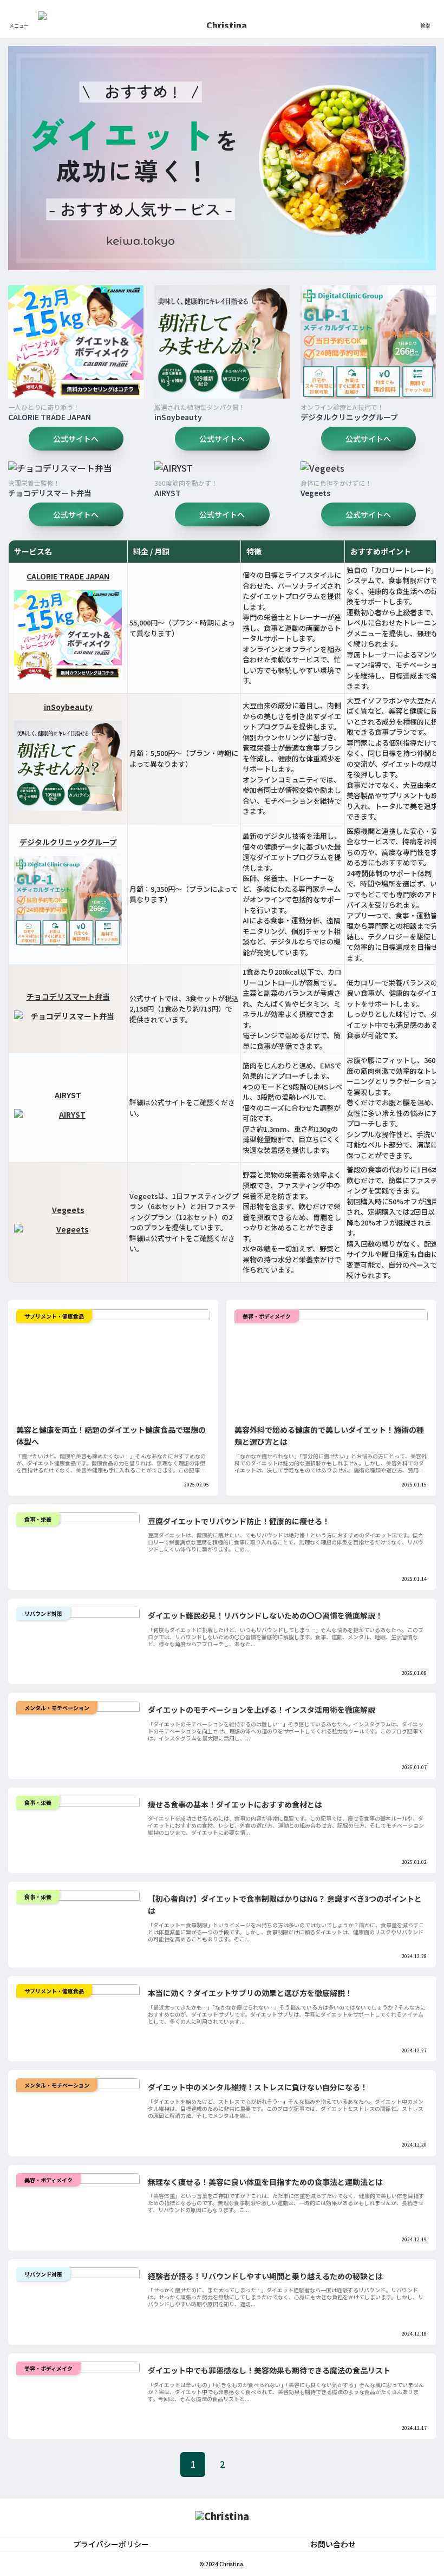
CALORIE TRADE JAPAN (50, 417)
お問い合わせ (333, 2544)
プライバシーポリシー (111, 2544)
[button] (409, 1819)
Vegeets (315, 493)
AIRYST (168, 493)
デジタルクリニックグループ (349, 417)
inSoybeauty (178, 417)
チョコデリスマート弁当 (50, 493)
